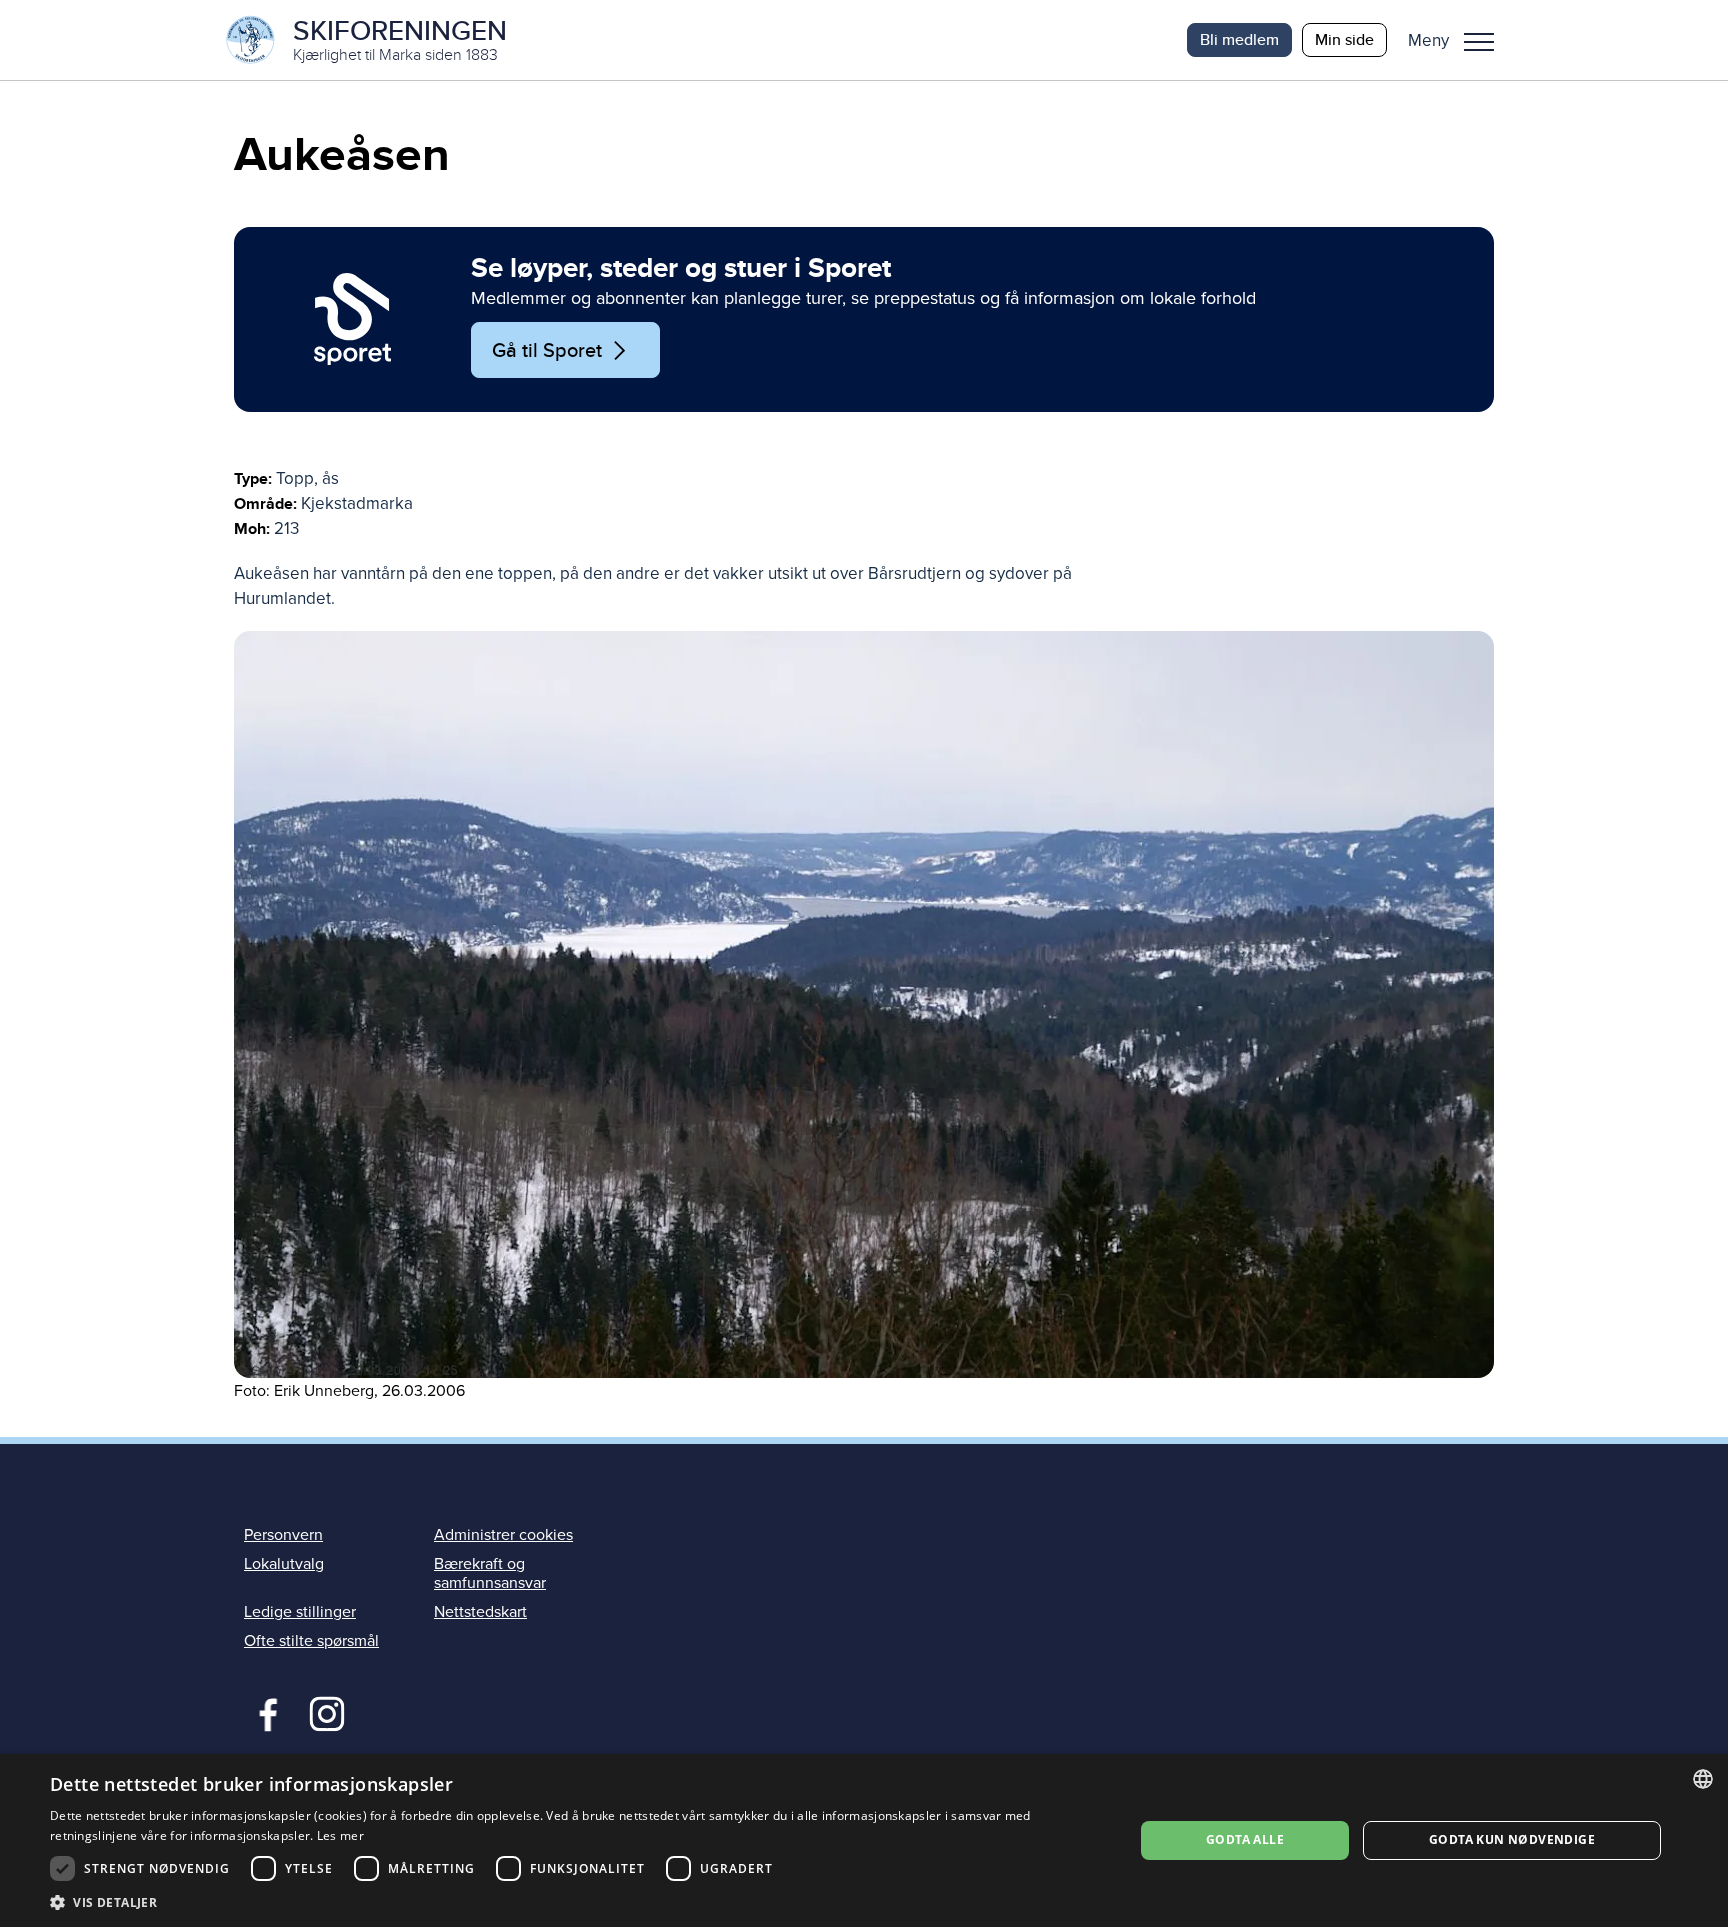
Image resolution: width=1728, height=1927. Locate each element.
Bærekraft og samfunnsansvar (490, 1573)
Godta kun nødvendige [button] (1512, 1839)
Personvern (283, 1535)
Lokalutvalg (284, 1564)
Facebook (263, 1712)
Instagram (326, 1712)
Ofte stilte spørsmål (311, 1641)
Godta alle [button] (1245, 1839)
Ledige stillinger (300, 1612)
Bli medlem (1239, 39)
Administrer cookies (503, 1535)
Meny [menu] (1479, 40)
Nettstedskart (480, 1612)
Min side (1344, 39)
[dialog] (864, 1840)
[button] (1458, 40)
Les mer (340, 1835)
